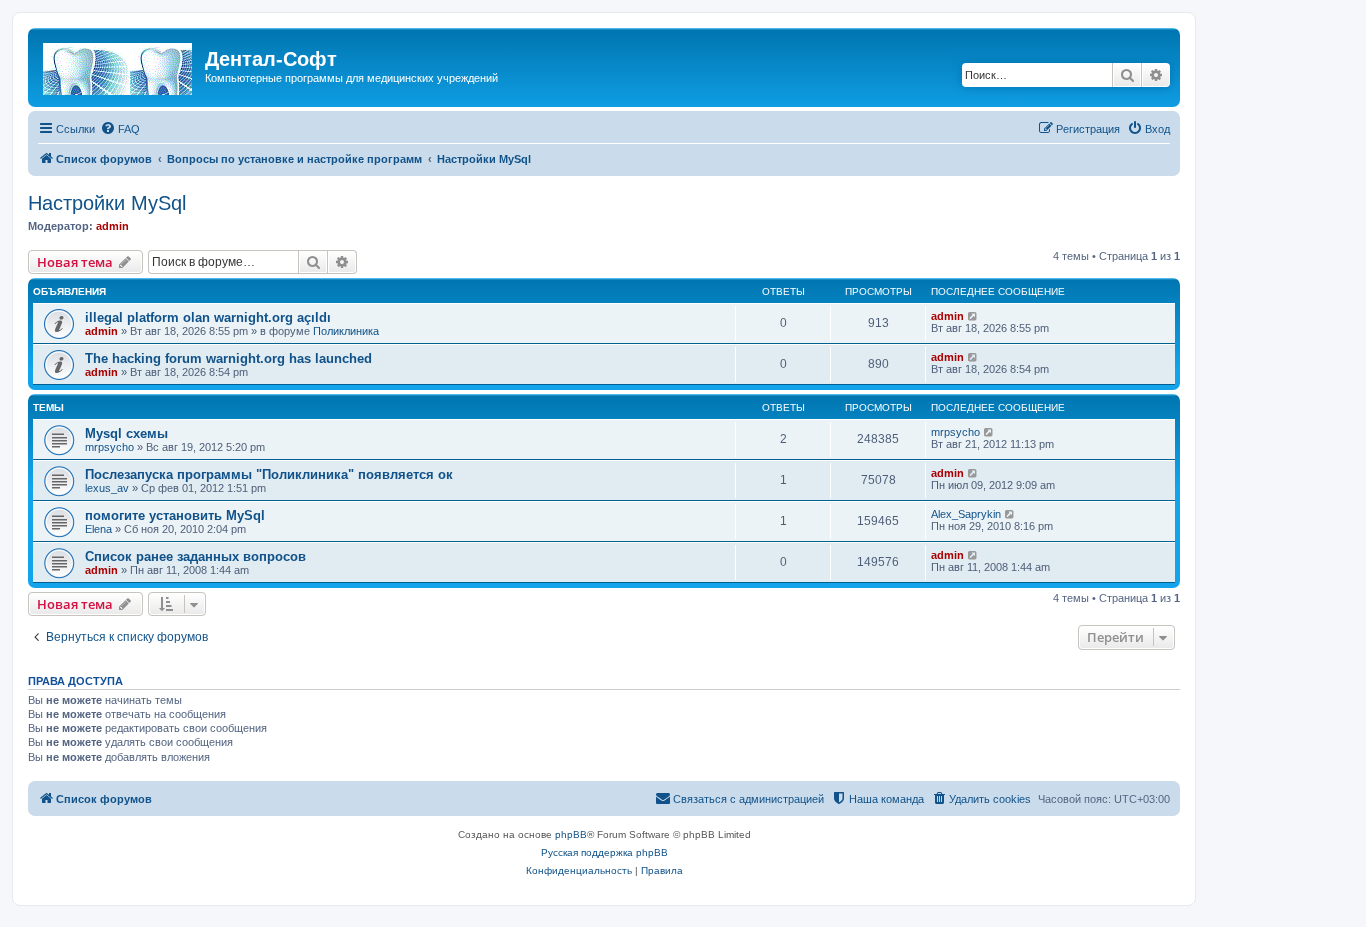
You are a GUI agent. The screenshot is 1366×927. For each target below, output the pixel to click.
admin (112, 226)
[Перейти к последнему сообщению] (973, 316)
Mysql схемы (126, 433)
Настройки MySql (107, 203)
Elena (98, 529)
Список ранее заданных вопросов (195, 556)
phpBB (571, 834)
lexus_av (107, 488)
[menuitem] (120, 129)
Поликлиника (346, 331)
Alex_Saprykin (966, 514)
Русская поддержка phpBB (604, 852)
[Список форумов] (119, 65)
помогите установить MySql (175, 515)
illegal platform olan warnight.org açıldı (208, 317)
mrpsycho (109, 447)
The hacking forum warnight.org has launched (228, 358)
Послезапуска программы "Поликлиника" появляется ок (269, 474)
